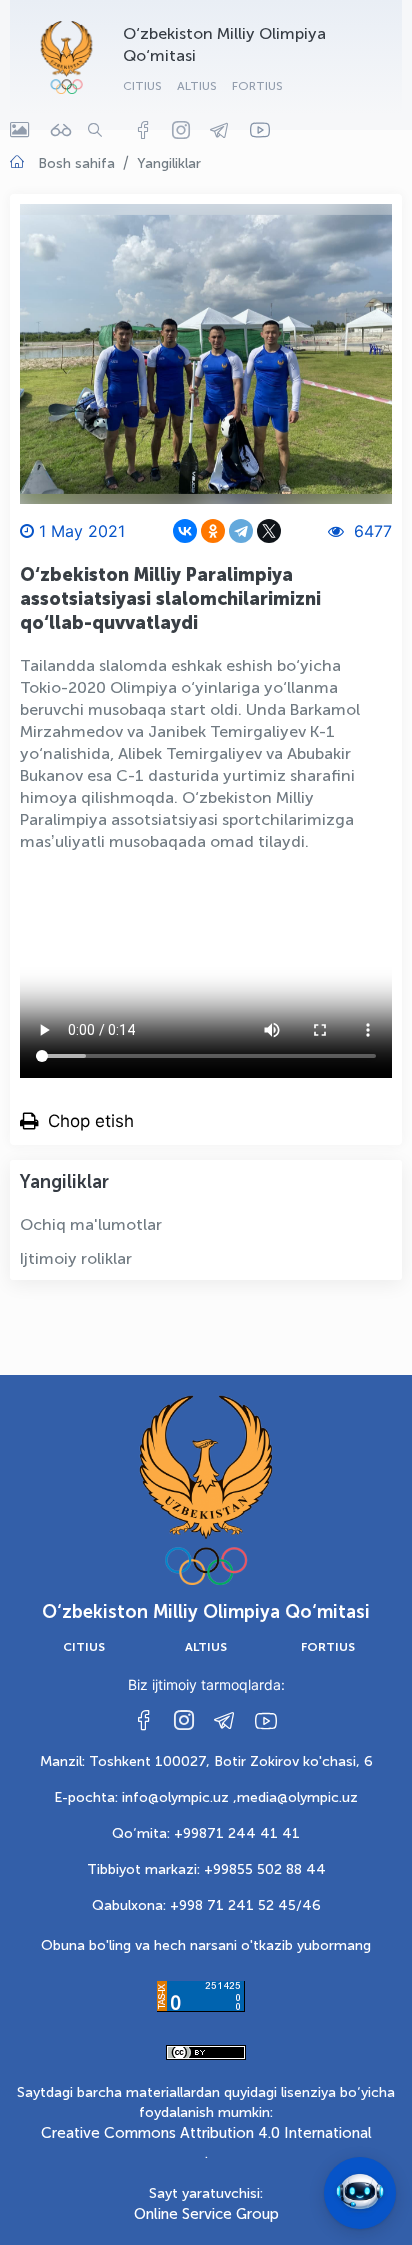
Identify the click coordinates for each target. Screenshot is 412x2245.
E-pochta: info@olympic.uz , (145, 1797)
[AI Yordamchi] (360, 2193)
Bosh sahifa (76, 163)
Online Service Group (206, 2214)
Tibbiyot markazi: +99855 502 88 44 (206, 1869)
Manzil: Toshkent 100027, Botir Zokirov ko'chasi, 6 (206, 1761)
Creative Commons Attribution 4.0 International (206, 2133)
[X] (269, 531)
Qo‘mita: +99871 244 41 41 (206, 1833)
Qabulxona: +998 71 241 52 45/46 (206, 1905)
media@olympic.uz (297, 1797)
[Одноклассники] (213, 531)
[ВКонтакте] (185, 531)
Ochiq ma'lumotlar (91, 1224)
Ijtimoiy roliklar (76, 1258)
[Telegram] (241, 531)
